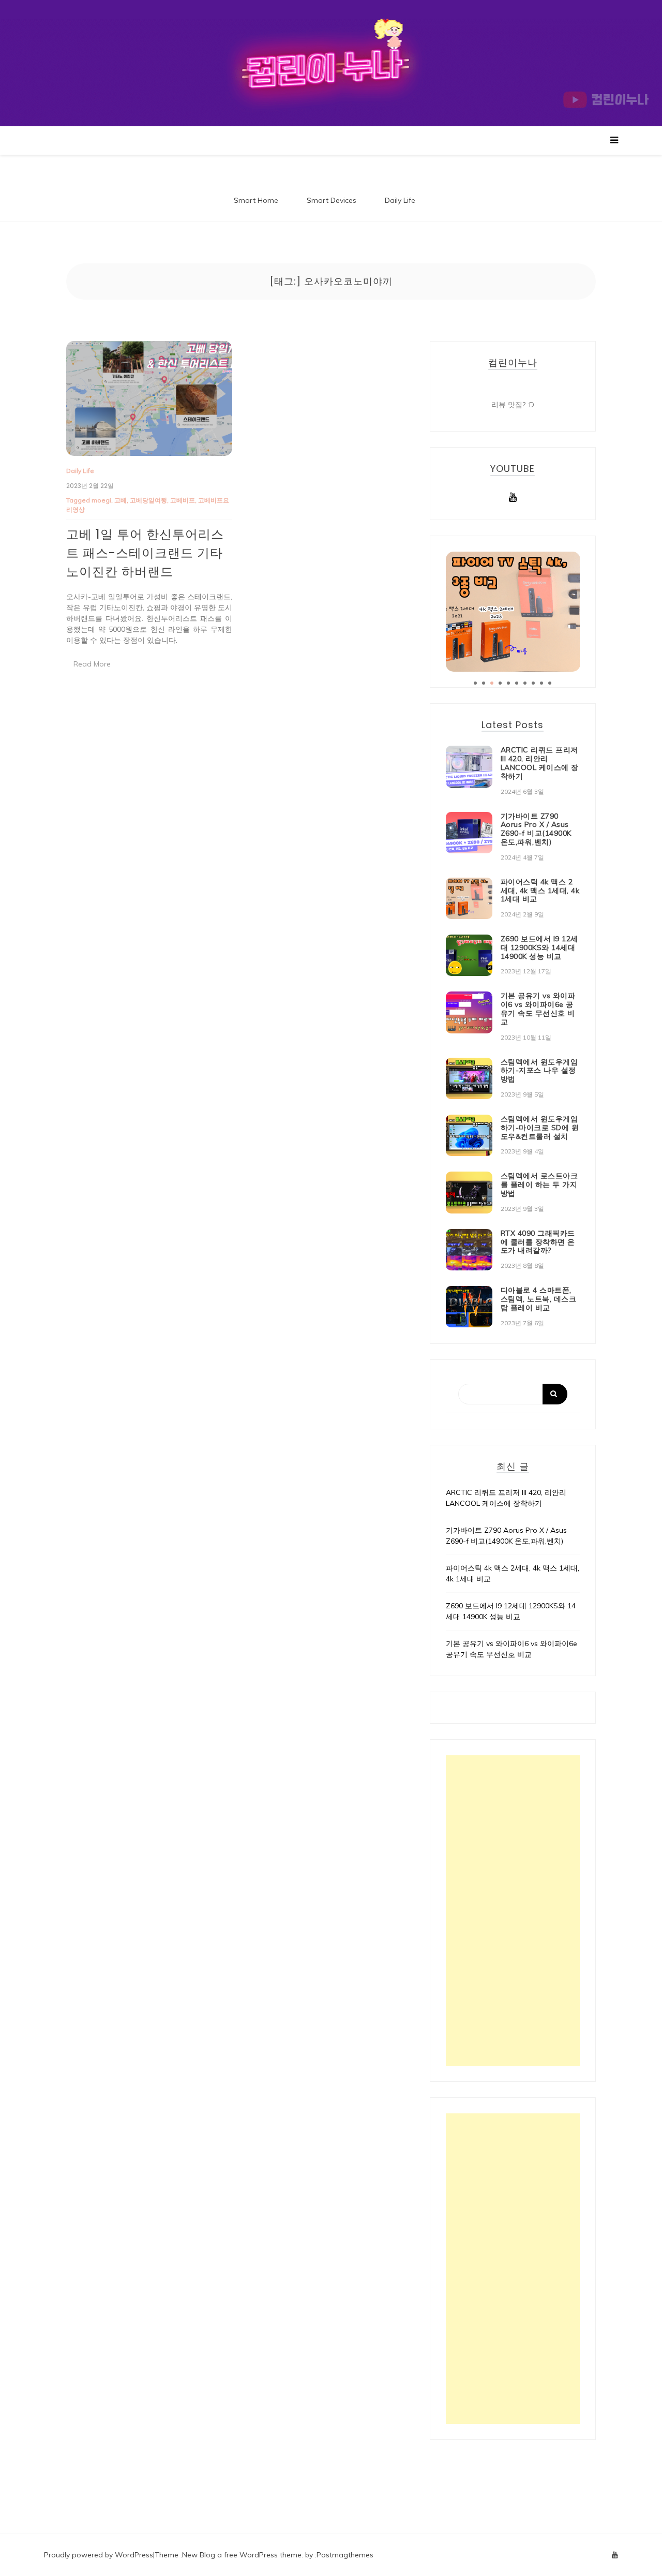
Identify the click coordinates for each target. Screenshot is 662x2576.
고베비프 (183, 500)
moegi (101, 500)
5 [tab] (508, 683)
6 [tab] (517, 683)
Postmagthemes (345, 2555)
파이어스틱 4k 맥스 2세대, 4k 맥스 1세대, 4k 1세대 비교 (540, 891)
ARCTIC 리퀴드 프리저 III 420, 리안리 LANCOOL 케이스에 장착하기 (540, 763)
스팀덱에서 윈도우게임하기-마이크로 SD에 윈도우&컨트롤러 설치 (540, 1128)
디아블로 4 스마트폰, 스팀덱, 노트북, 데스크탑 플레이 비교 (539, 1299)
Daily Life (400, 200)
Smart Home (256, 200)
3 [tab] (492, 683)
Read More (92, 664)
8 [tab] (533, 683)
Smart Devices (332, 200)
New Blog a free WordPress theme (242, 2555)
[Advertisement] (513, 1911)
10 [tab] (550, 683)
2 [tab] (484, 683)
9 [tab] (541, 683)
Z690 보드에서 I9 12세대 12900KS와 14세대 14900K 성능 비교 (539, 948)
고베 (121, 500)
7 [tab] (525, 683)
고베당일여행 (148, 500)
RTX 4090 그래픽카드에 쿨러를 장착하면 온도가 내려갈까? (538, 1242)
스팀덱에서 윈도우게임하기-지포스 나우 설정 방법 (539, 1071)
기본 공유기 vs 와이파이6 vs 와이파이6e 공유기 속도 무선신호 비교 (538, 1009)
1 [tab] (475, 683)
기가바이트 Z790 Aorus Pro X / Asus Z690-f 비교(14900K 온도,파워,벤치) (536, 829)
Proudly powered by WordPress (99, 2555)
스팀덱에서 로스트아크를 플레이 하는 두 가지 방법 (539, 1185)
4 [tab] (500, 683)
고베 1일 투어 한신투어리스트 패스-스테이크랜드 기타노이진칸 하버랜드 (145, 553)
